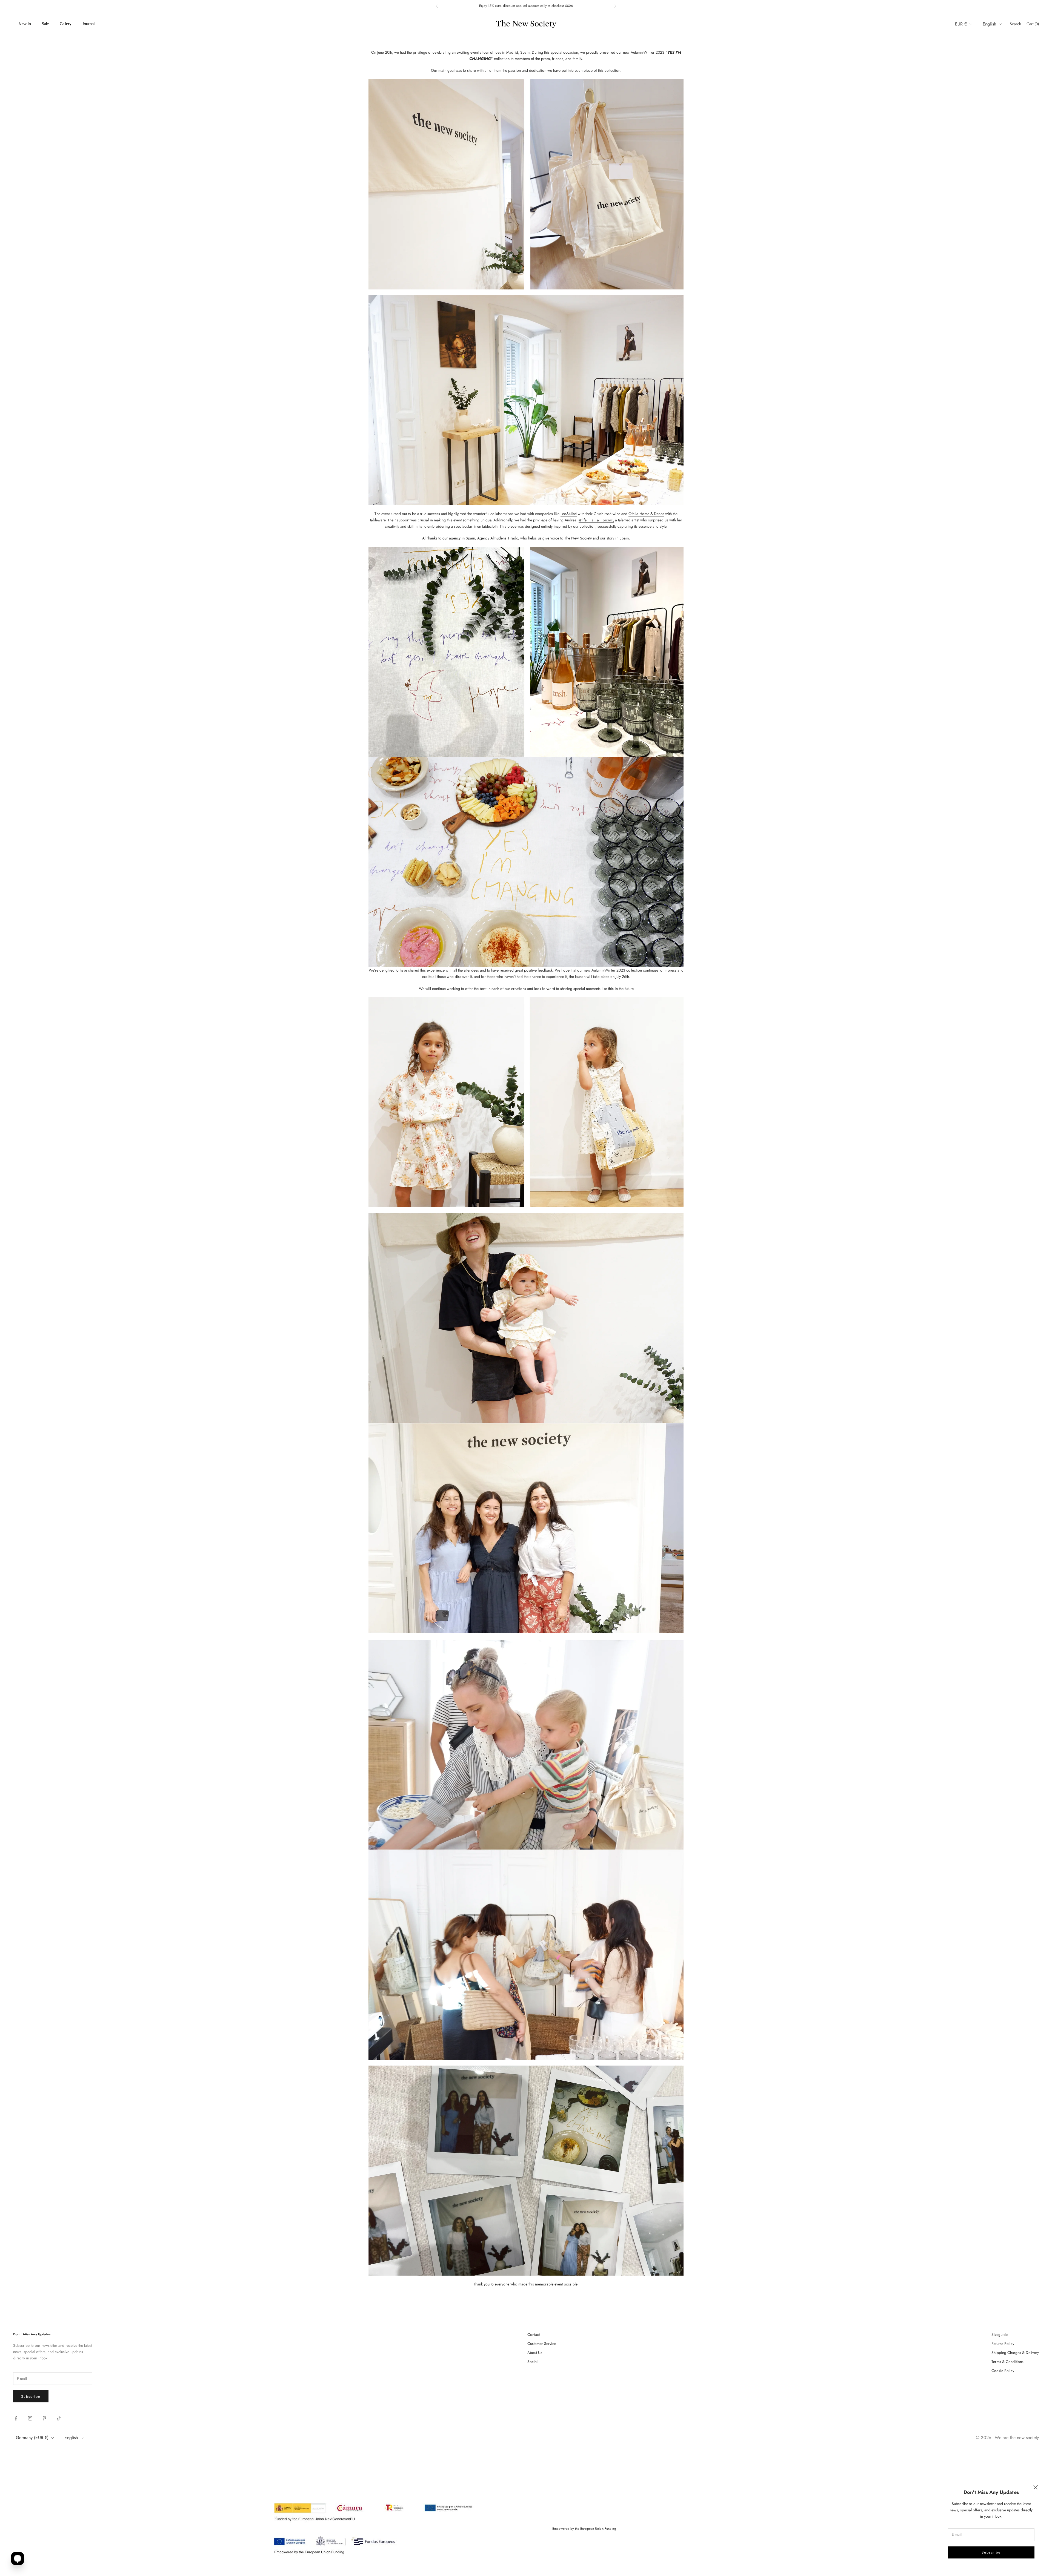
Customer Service (542, 2344)
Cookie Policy (1003, 2371)
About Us (535, 2353)
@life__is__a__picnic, (596, 520)
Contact (534, 2334)
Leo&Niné (569, 514)
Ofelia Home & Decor (646, 514)
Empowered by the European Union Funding (584, 2529)
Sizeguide (1000, 2334)
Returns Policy (1003, 2344)
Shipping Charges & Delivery (1015, 2353)
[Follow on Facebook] (16, 2418)
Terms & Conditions (1007, 2362)
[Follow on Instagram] (30, 2418)
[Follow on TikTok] (59, 2418)
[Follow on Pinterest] (44, 2418)
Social (532, 2362)
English (989, 24)
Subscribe (991, 2552)
